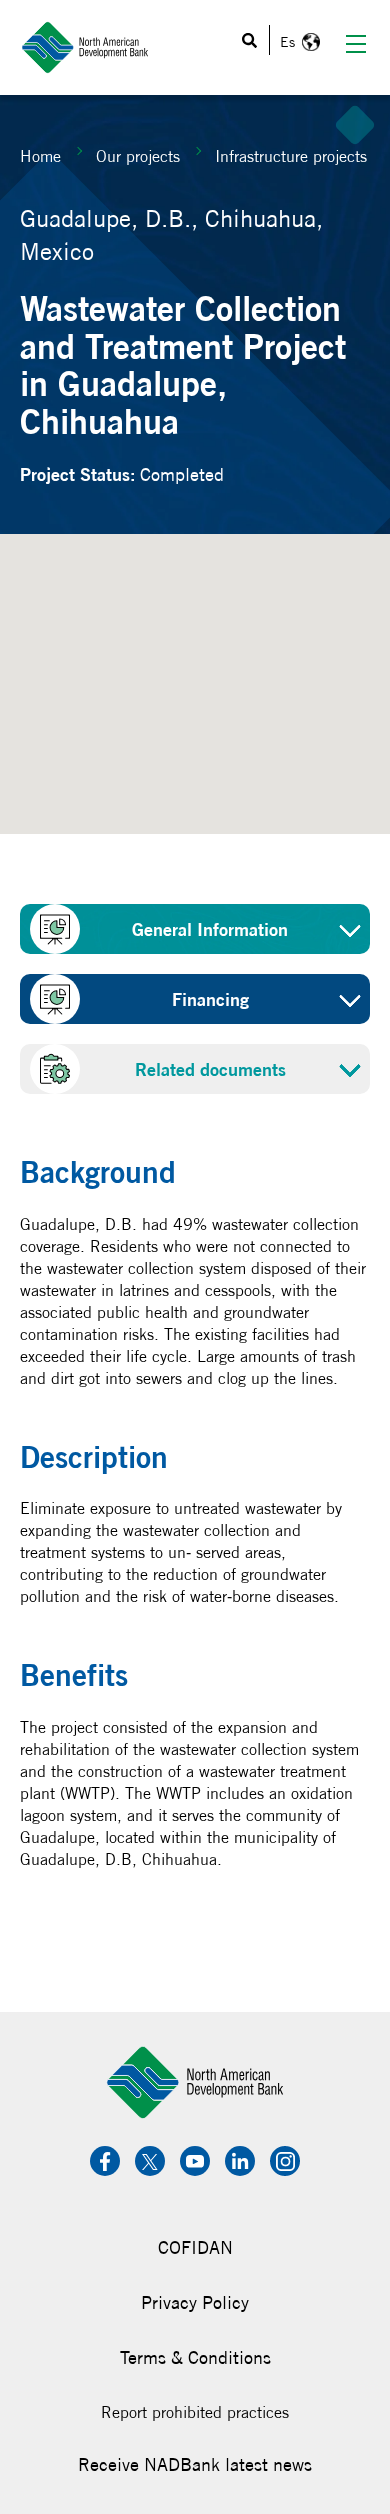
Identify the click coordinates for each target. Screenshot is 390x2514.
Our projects (138, 156)
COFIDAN (195, 2247)
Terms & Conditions (195, 2357)
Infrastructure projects (291, 156)
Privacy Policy (195, 2302)
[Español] (297, 42)
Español (297, 42)
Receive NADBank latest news (195, 2464)
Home (40, 156)
